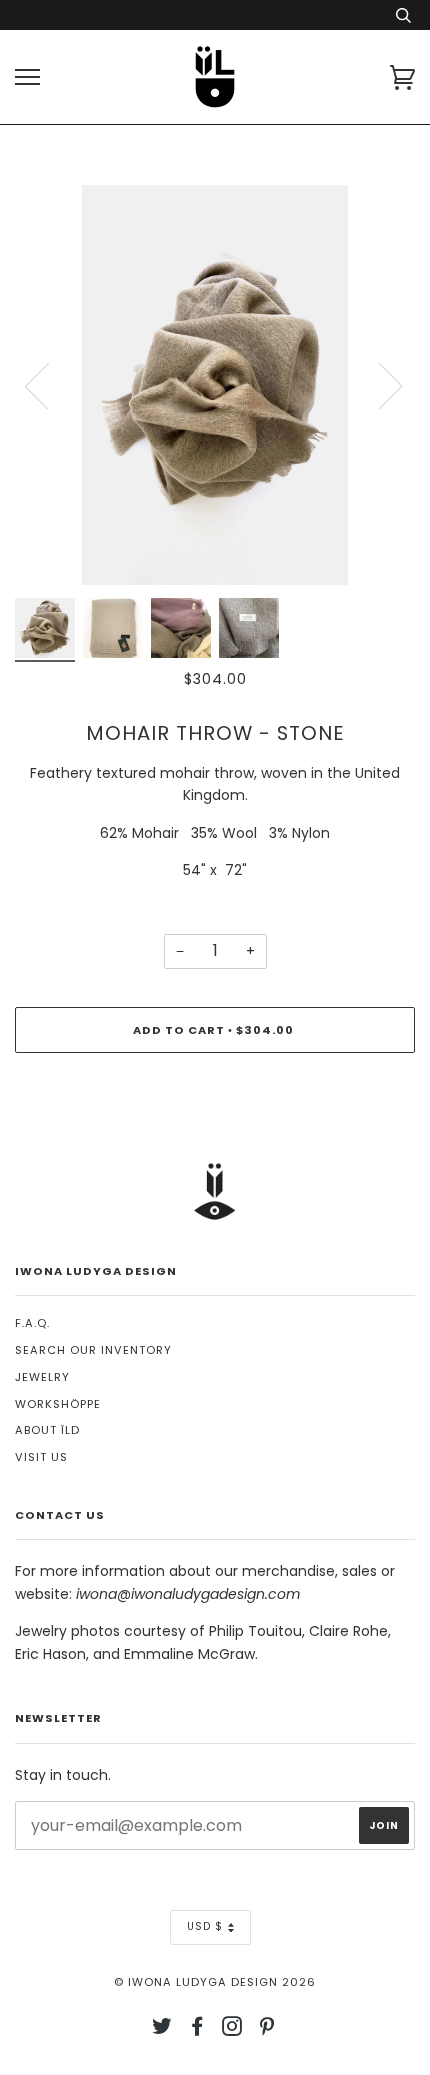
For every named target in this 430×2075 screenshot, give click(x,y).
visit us (41, 1457)
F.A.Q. (32, 1323)
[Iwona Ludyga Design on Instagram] (232, 2030)
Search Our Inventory (93, 1350)
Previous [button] (49, 385)
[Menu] (27, 77)
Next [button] (378, 385)
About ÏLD (47, 1430)
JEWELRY (42, 1377)
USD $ (205, 1926)
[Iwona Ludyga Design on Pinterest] (267, 2030)
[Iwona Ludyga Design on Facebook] (197, 2030)
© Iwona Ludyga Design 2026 (215, 1982)
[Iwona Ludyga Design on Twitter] (162, 2030)
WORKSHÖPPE (58, 1404)
